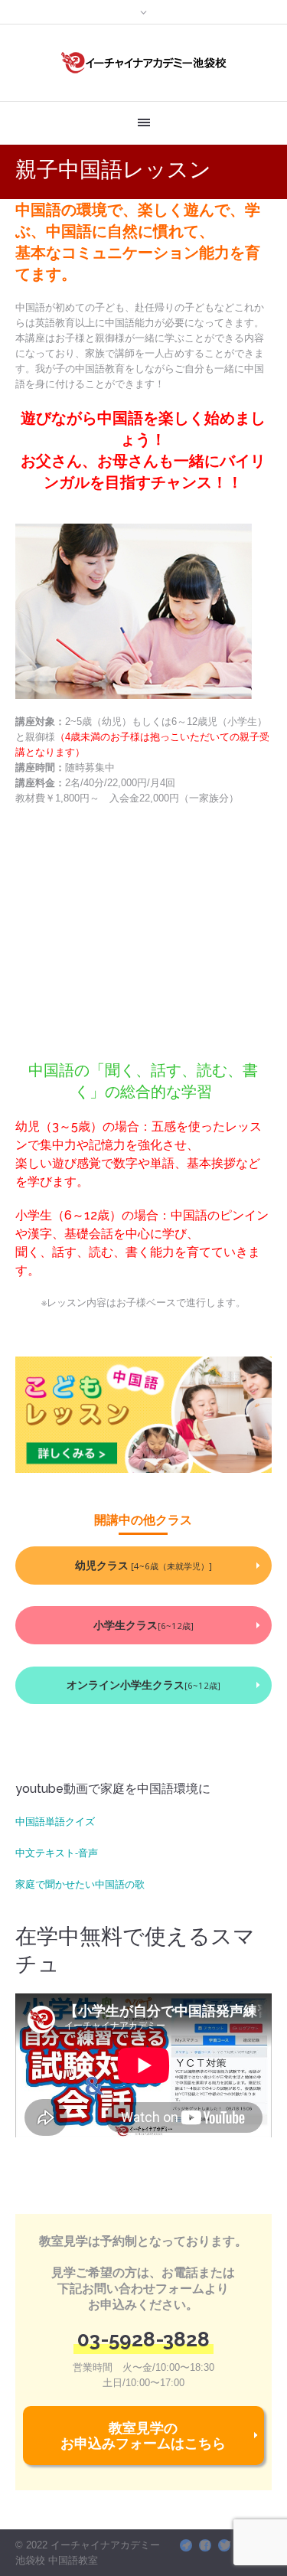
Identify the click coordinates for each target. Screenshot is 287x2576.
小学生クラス (143, 1625)
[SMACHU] (186, 2545)
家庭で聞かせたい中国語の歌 (80, 1884)
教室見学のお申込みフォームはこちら (143, 2435)
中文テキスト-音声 (57, 1853)
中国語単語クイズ (55, 1821)
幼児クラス (143, 1565)
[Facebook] (205, 2545)
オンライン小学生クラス (143, 1685)
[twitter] (224, 2545)
